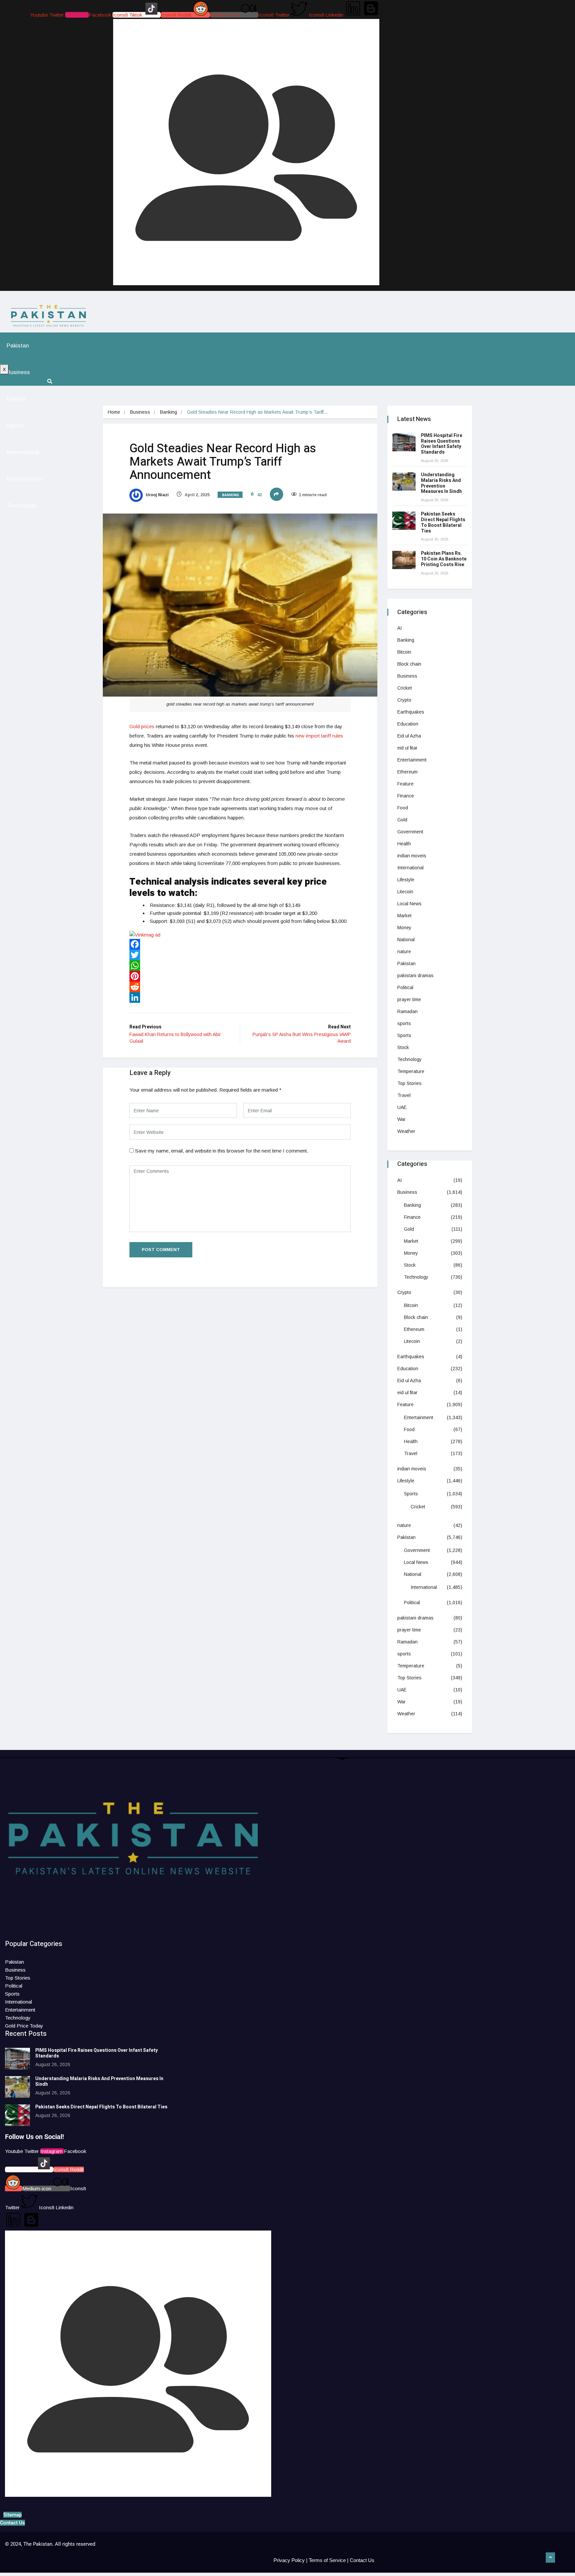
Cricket (405, 688)
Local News (409, 904)
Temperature (411, 1071)
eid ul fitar (407, 748)
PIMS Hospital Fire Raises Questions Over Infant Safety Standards (442, 444)
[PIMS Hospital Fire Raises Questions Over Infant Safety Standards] (404, 442)
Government (410, 832)
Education (408, 724)
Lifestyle (406, 880)
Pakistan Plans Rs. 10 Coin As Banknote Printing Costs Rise (444, 559)
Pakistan (18, 346)
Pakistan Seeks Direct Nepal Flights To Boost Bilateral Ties (443, 522)
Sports (15, 426)
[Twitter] (240, 955)
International (23, 452)
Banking (169, 412)
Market (404, 916)
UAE (402, 1107)
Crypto (404, 700)
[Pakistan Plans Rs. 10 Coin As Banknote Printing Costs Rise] (404, 560)
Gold (402, 820)
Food (403, 808)
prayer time (409, 999)
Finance (406, 796)
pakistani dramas (415, 975)
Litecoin (405, 892)
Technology (22, 505)
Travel (404, 1095)
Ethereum (407, 772)
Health (404, 844)
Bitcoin (404, 652)
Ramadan (407, 1011)
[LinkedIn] (240, 997)
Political (405, 987)
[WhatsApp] (240, 966)
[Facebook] (240, 944)
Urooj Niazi (157, 495)
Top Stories (409, 1083)
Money (404, 928)
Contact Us (362, 2560)
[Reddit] (240, 987)
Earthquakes (411, 712)
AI (399, 628)
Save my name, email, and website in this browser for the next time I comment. (222, 1151)
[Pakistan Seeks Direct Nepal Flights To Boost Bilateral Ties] (404, 521)
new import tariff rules (319, 736)
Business (18, 372)
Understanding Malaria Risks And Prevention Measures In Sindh (442, 483)
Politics (16, 399)
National (406, 940)
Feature (405, 784)
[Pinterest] (240, 976)
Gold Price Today (24, 2026)
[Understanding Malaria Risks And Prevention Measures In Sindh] (404, 481)
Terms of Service (327, 2560)
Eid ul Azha (409, 736)
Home (114, 412)
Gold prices (142, 726)
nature (404, 952)
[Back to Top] (550, 2558)
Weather (406, 1131)
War (401, 1119)
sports (404, 1023)
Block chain (409, 664)
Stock (403, 1047)
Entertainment (25, 479)
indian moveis (412, 856)
